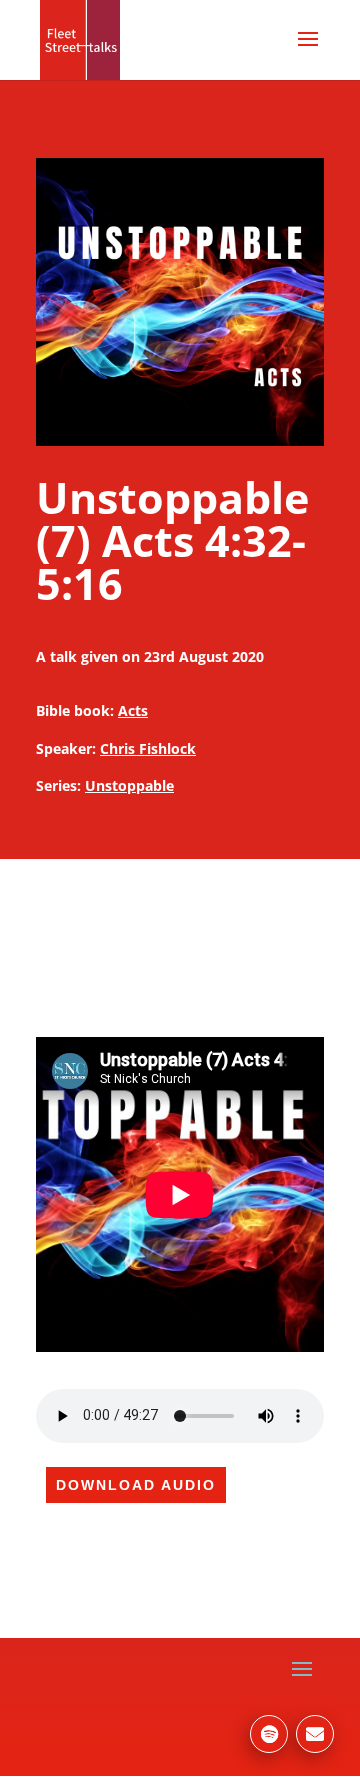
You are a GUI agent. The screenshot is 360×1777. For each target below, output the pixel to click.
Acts (133, 710)
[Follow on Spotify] (269, 1734)
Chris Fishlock (148, 748)
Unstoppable (129, 785)
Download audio (136, 1485)
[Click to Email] (315, 1734)
